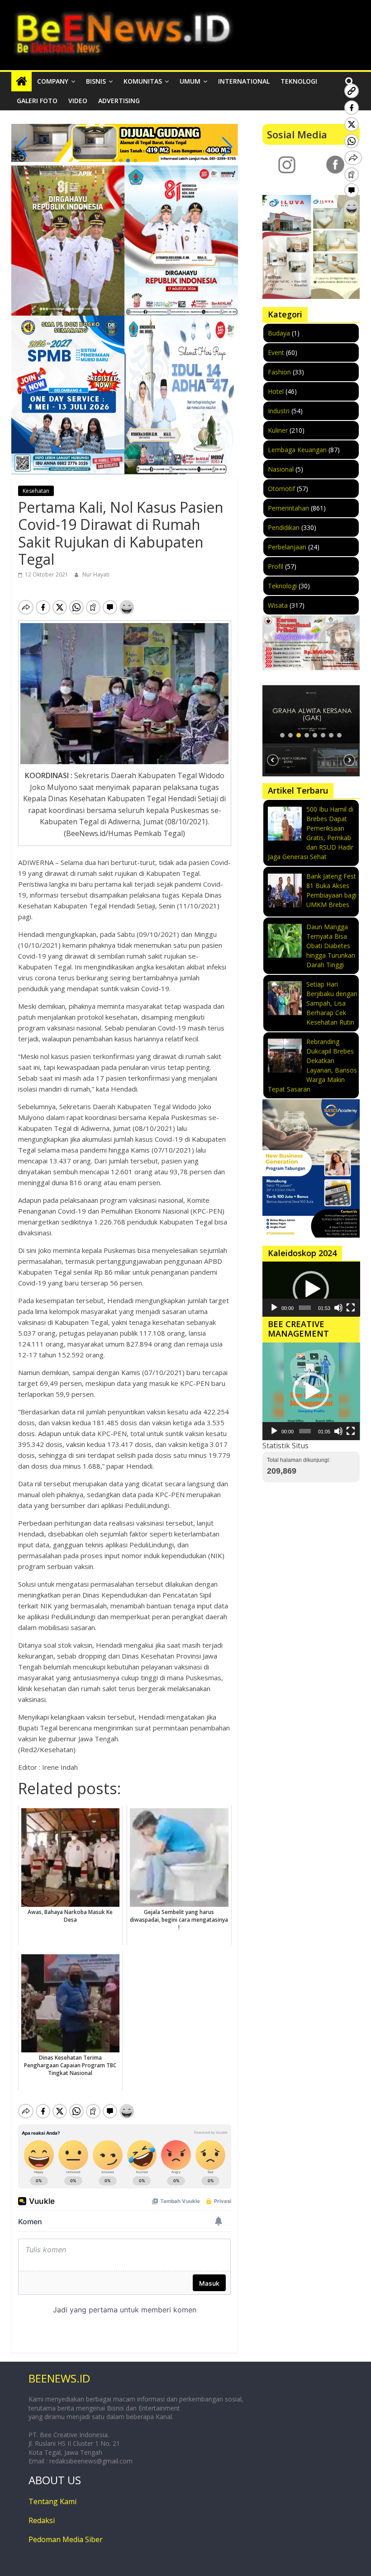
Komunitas (143, 81)
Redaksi (42, 2520)
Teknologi (299, 81)
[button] (114, 161)
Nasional (281, 469)
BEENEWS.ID (59, 2378)
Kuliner (278, 430)
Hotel (276, 391)
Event (276, 352)
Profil (276, 566)
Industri (279, 411)
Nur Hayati (96, 574)
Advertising (119, 101)
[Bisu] (338, 1308)
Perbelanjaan (287, 547)
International (244, 81)
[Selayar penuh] (351, 1308)
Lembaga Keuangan (297, 450)
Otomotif (281, 489)
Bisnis (96, 81)
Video (78, 101)
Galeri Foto (37, 101)
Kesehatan (36, 491)
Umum (190, 81)
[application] (311, 1289)
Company (53, 81)
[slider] (305, 1308)
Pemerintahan (288, 508)
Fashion (279, 372)
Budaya (279, 333)
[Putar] (274, 1308)
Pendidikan (284, 527)
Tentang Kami (52, 2501)
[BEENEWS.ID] (21, 81)
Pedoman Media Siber (66, 2539)
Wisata (278, 605)
